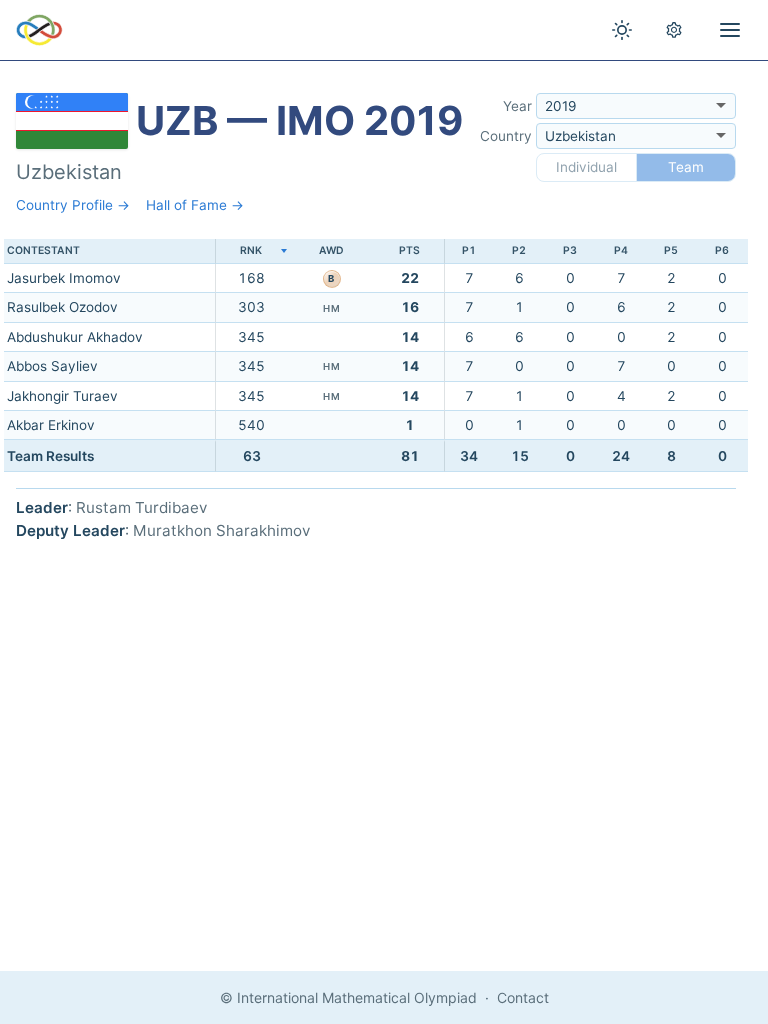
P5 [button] (671, 250)
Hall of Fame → (195, 205)
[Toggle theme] (622, 30)
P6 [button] (722, 250)
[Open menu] (730, 30)
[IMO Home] (39, 30)
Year (517, 106)
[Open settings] (674, 30)
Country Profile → (73, 205)
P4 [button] (621, 250)
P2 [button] (519, 250)
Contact (523, 997)
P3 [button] (570, 250)
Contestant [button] (43, 250)
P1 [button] (469, 250)
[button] (251, 251)
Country (506, 136)
